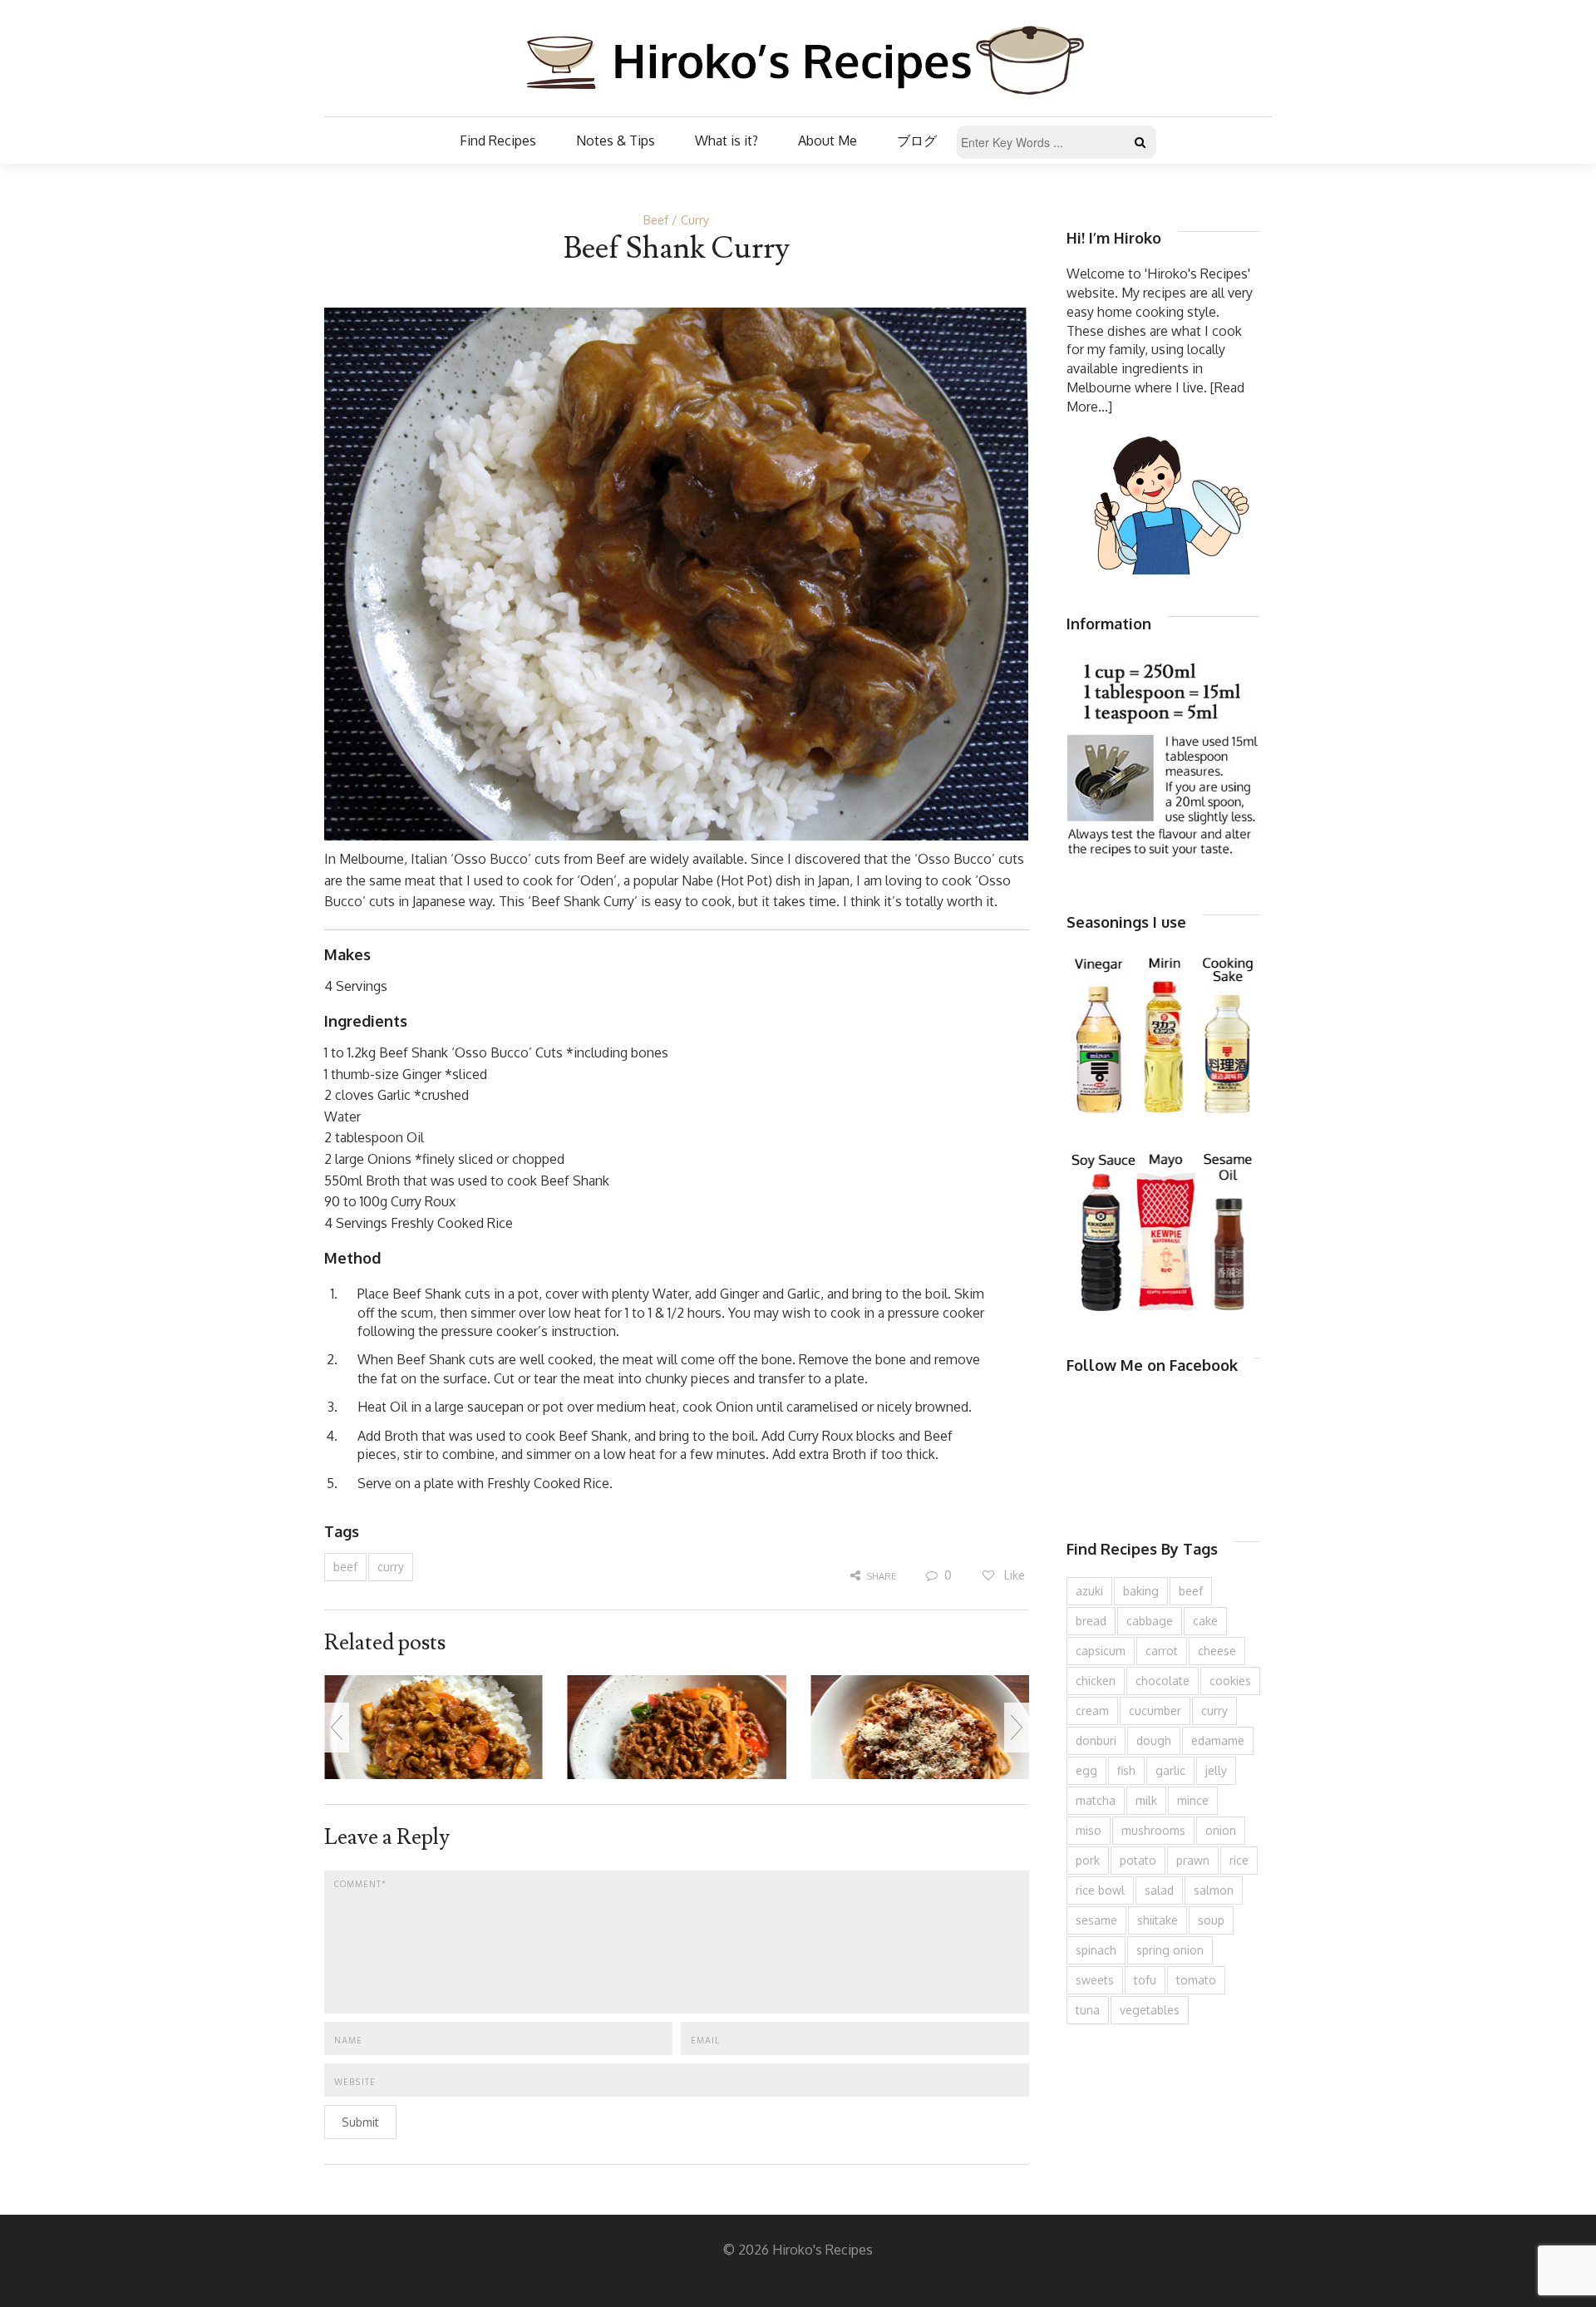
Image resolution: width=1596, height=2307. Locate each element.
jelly (1216, 1770)
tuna (1088, 2010)
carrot (1162, 1651)
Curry (695, 220)
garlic (1170, 1770)
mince (1193, 1800)
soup (1211, 1920)
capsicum (1101, 1651)
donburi (1096, 1740)
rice (1239, 1860)
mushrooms (1153, 1830)
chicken (1096, 1681)
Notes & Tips (616, 140)
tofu (1145, 1980)
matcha (1096, 1800)
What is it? (727, 140)
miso (1089, 1830)
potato (1138, 1860)
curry (391, 1567)
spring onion (1170, 1950)
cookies (1230, 1681)
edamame (1218, 1740)
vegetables (1150, 2010)
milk (1146, 1800)
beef (345, 1567)
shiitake (1158, 1920)
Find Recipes (498, 140)
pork (1088, 1860)
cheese (1217, 1651)
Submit (360, 2122)
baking (1141, 1591)
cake (1205, 1621)
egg (1086, 1770)
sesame (1096, 1920)
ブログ (917, 140)
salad (1159, 1890)
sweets (1095, 1980)
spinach (1096, 1950)
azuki (1089, 1591)
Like (1013, 1575)
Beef (656, 220)
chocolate (1163, 1681)
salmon (1214, 1890)
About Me (828, 140)
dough (1154, 1740)
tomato (1196, 1980)
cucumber (1155, 1711)
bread (1091, 1621)
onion (1221, 1830)
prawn (1193, 1860)
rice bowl (1100, 1890)
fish (1126, 1770)
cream (1092, 1711)
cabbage (1150, 1621)
